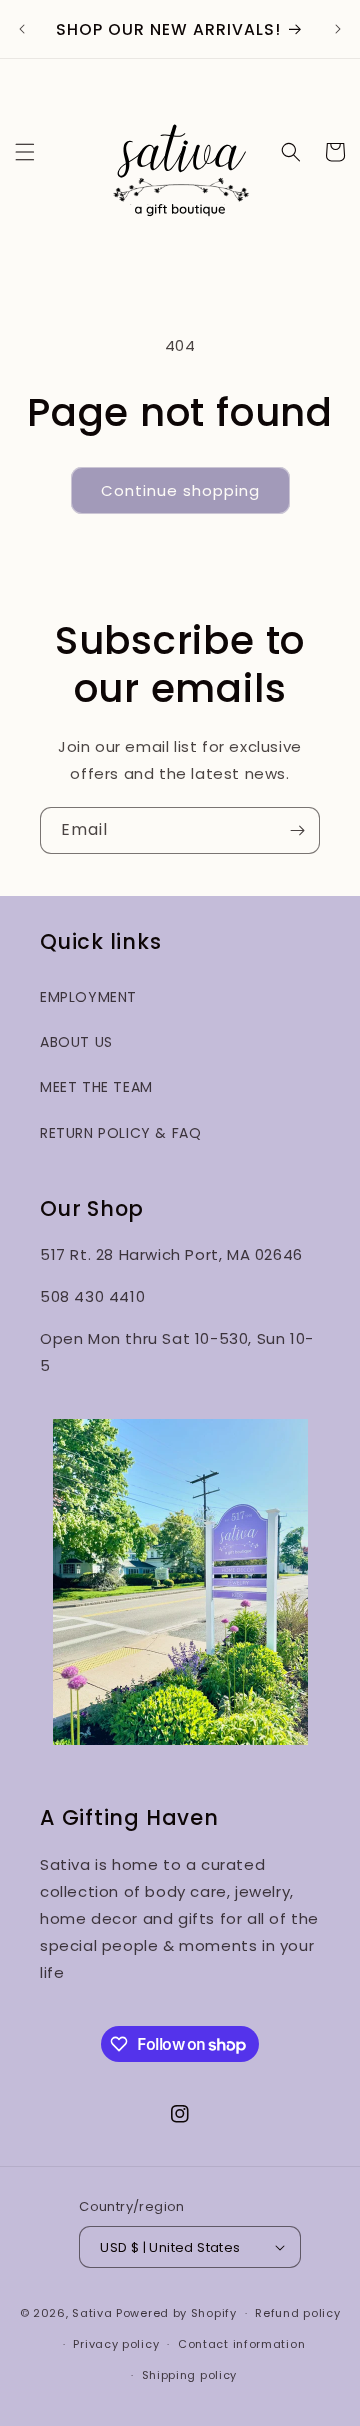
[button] (25, 152)
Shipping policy (190, 2375)
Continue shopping (180, 490)
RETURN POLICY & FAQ (120, 1133)
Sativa (92, 2313)
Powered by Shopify (176, 2313)
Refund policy (297, 2313)
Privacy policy (116, 2344)
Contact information (241, 2344)
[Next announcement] (338, 29)
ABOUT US (76, 1042)
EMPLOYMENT (88, 997)
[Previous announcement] (22, 29)
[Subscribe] (297, 830)
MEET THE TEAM (96, 1087)
